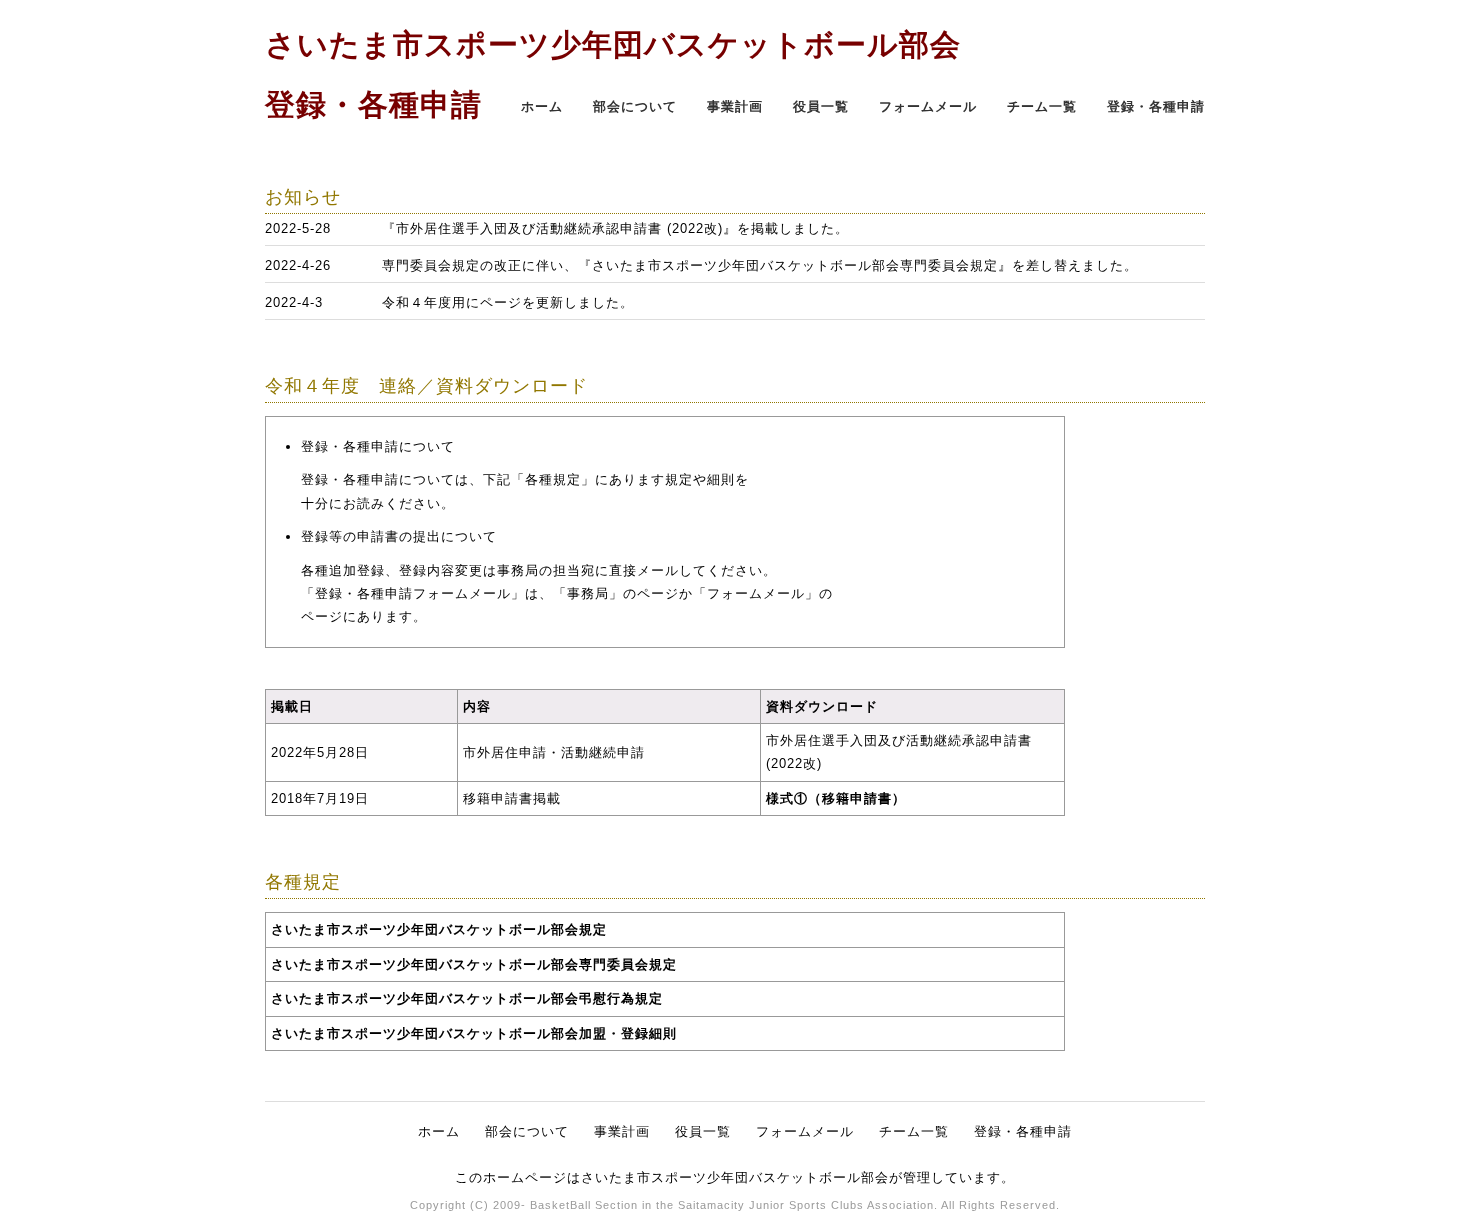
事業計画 (735, 106)
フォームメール (928, 106)
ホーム (542, 106)
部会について (635, 106)
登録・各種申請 (1156, 106)
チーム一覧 (1042, 106)
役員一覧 (821, 106)
